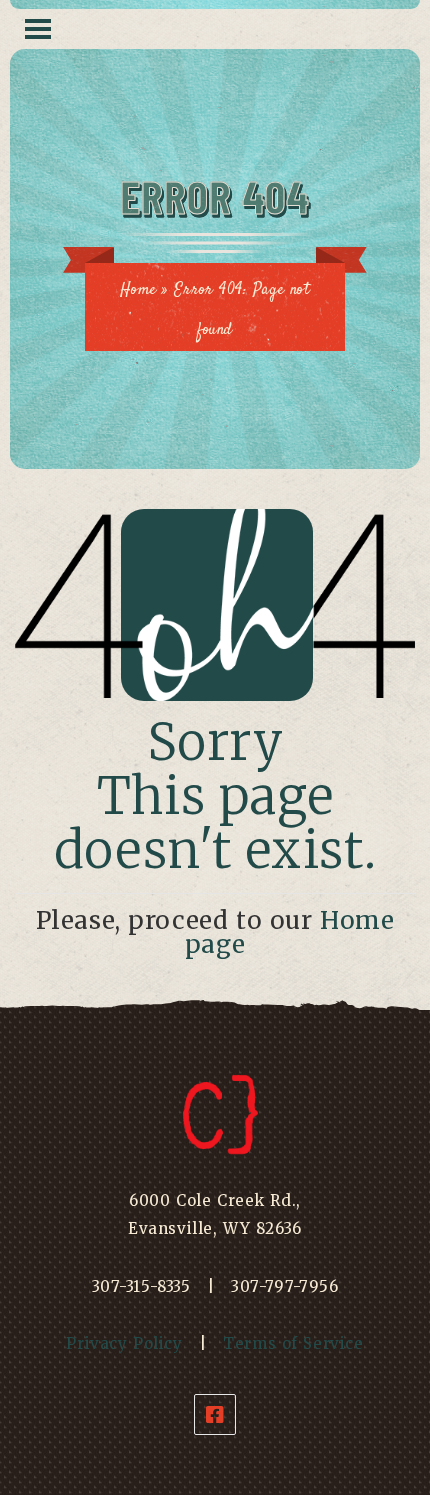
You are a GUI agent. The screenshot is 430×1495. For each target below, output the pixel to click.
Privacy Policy (124, 1343)
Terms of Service (293, 1343)
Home (138, 290)
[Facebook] (214, 1414)
